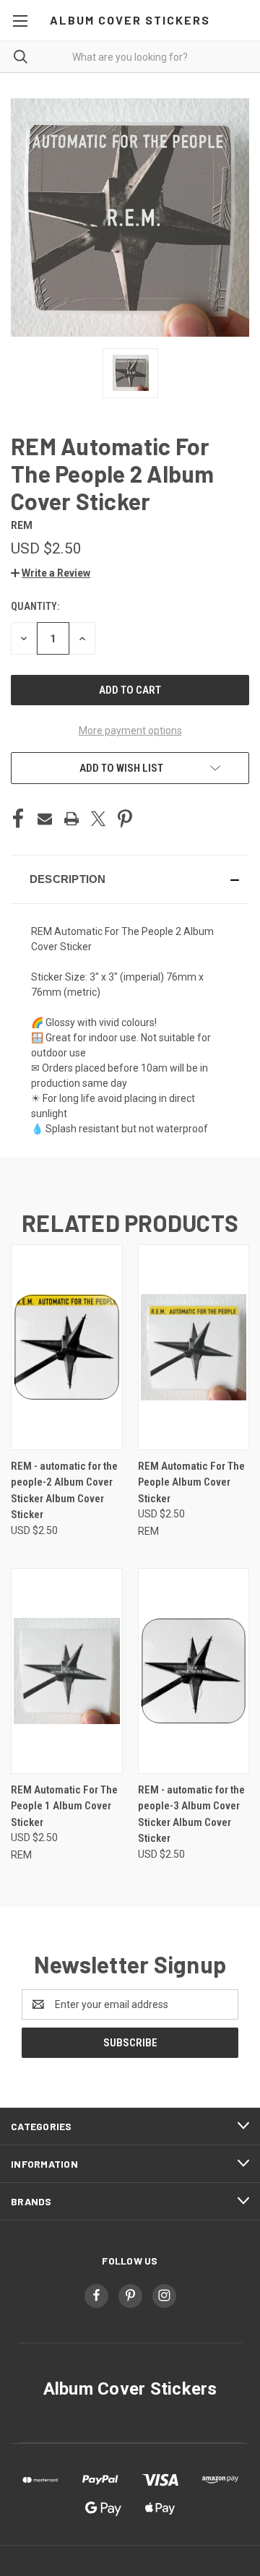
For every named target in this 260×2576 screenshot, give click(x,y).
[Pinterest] (125, 819)
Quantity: (35, 606)
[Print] (71, 819)
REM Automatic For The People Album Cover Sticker (191, 1482)
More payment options (130, 731)
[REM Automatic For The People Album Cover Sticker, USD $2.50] (194, 1347)
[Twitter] (98, 819)
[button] (51, 573)
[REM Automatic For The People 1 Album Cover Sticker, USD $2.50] (67, 1671)
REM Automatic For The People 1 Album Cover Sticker (64, 1806)
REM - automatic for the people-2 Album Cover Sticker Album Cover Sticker (64, 1491)
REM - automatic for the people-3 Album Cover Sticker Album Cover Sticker (191, 1814)
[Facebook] (18, 819)
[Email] (45, 819)
